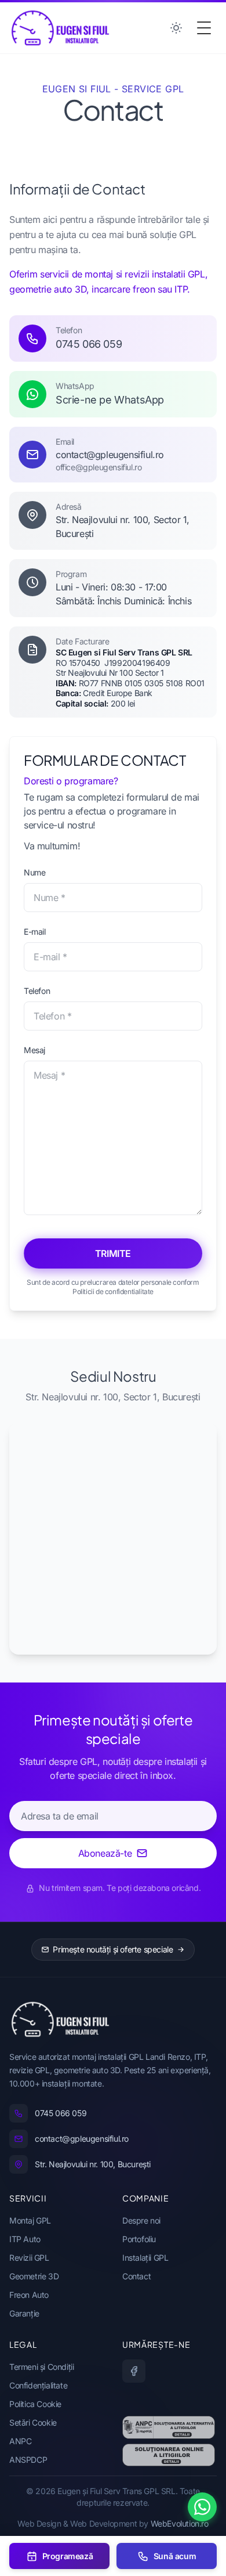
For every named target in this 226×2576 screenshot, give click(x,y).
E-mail (35, 932)
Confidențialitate (38, 2385)
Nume (34, 872)
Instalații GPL (145, 2258)
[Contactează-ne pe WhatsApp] (202, 2507)
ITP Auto (25, 2239)
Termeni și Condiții (41, 2367)
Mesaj (34, 1050)
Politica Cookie (35, 2404)
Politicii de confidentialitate (113, 1291)
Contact (136, 2276)
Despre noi (141, 2220)
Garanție (24, 2313)
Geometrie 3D (34, 2276)
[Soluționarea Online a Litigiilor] (169, 2455)
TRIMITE (113, 1253)
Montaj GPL (30, 2220)
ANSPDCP (28, 2460)
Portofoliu (139, 2239)
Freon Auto (29, 2295)
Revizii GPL (29, 2258)
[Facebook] (134, 2371)
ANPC (20, 2441)
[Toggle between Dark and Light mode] (176, 28)
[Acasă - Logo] (60, 28)
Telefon (37, 991)
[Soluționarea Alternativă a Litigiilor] (169, 2427)
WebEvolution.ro (180, 2523)
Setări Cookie (33, 2422)
